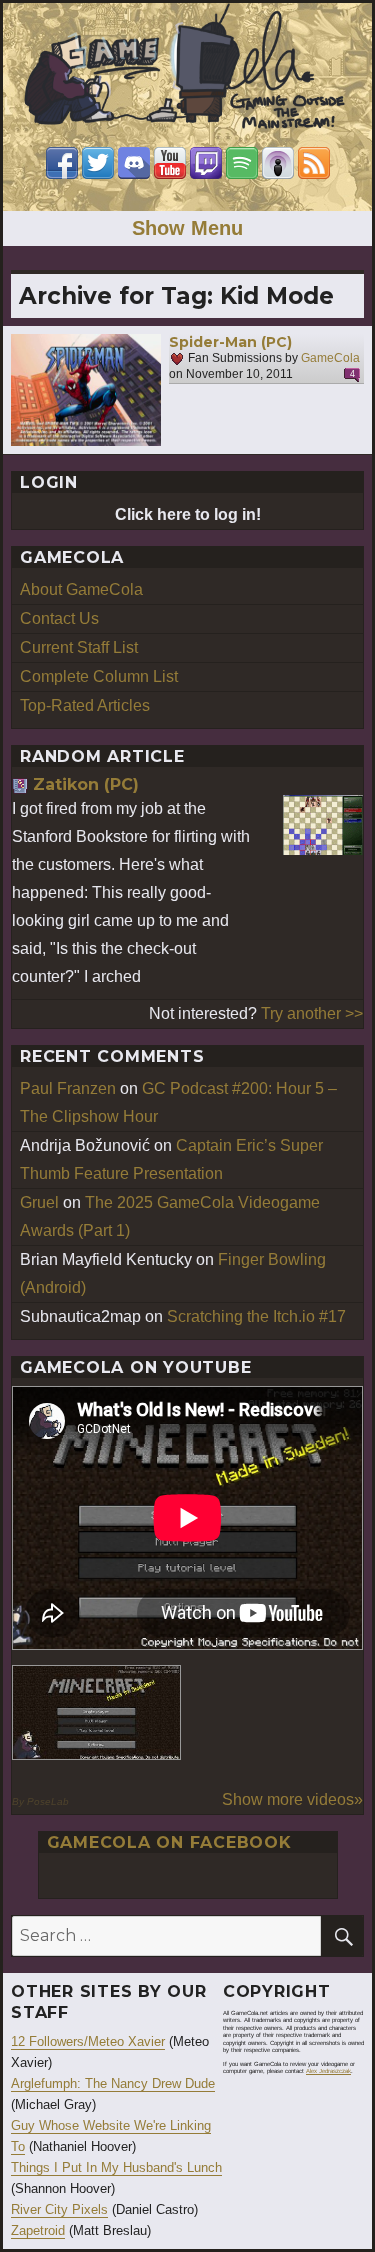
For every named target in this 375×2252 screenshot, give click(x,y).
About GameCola (81, 589)
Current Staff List (79, 647)
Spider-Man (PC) (230, 342)
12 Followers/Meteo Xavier (88, 2041)
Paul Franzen (68, 1088)
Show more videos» (292, 1799)
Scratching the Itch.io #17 (256, 1316)
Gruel (39, 1202)
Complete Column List (99, 676)
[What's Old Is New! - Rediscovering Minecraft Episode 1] (96, 1712)
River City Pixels (59, 2209)
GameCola (330, 359)
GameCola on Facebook (169, 1842)
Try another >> (312, 1013)
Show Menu (187, 228)
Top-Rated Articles (85, 705)
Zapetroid (38, 2230)
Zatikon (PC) (86, 784)
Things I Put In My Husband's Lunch (116, 2167)
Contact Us (59, 618)
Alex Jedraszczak (328, 2071)
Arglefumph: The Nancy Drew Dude (113, 2083)
